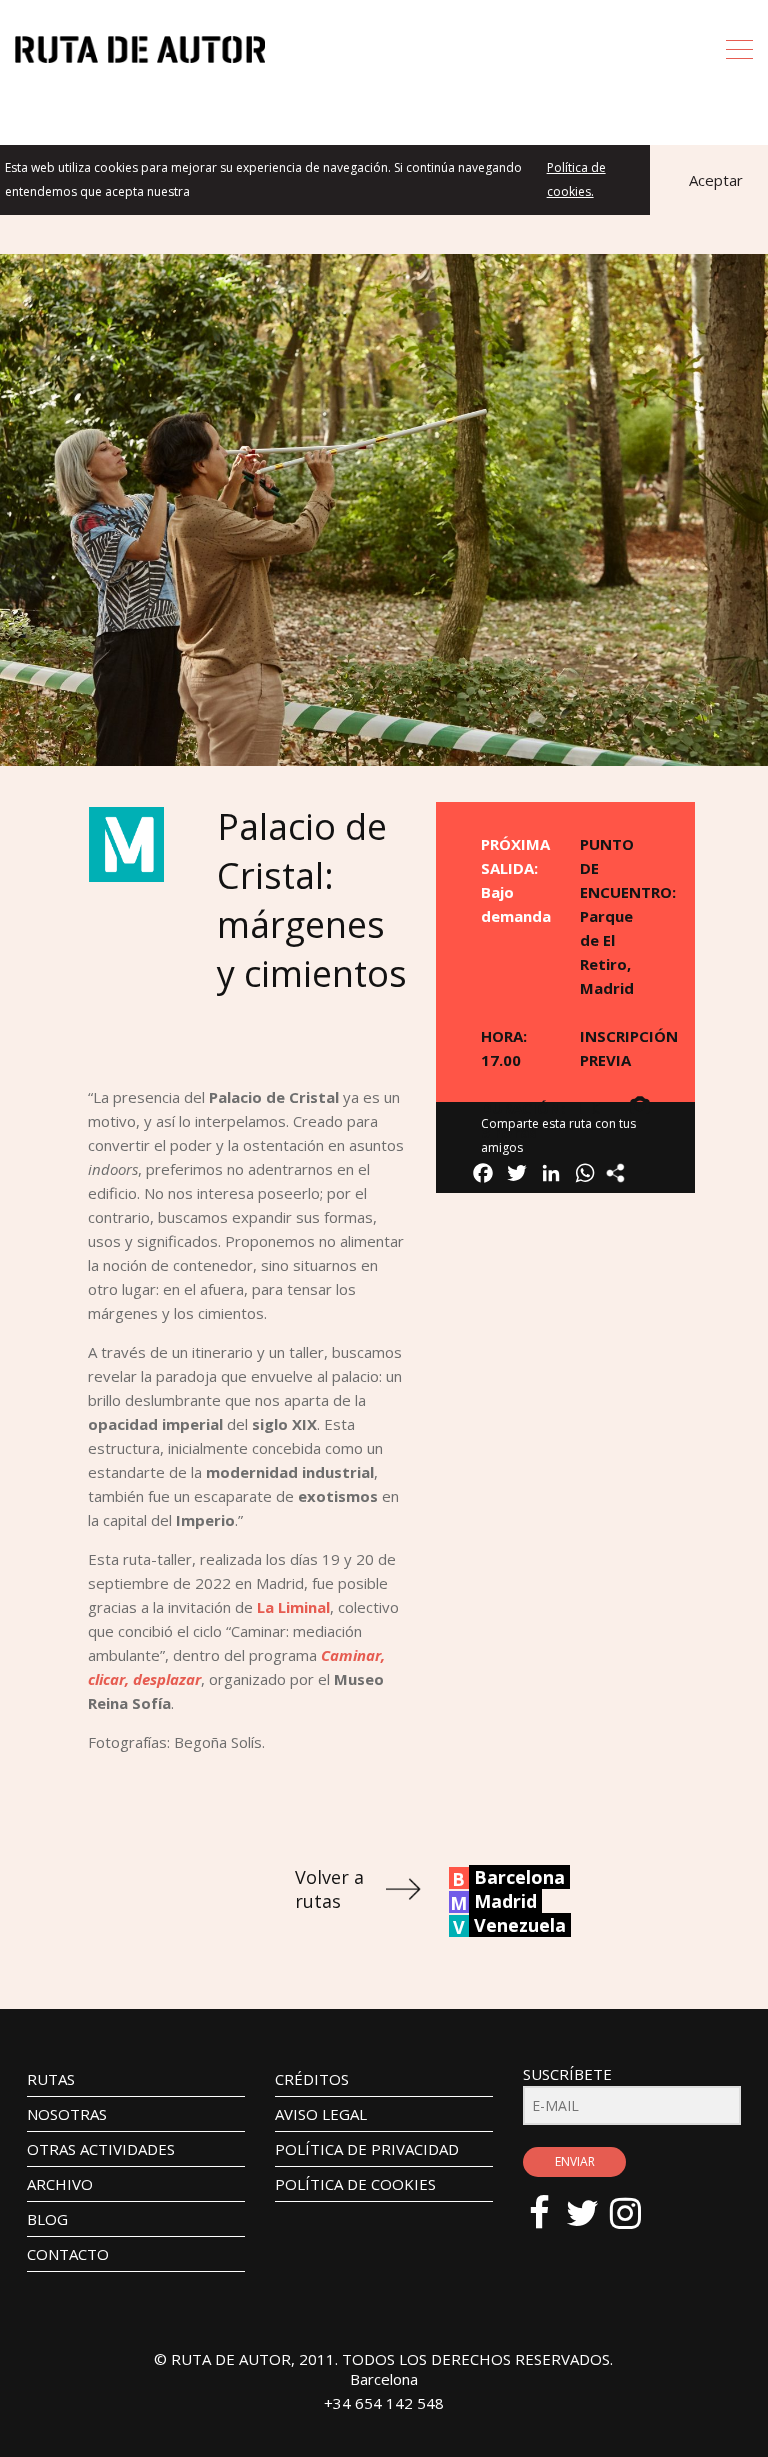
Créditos (312, 2079)
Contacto (68, 2254)
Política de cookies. (576, 179)
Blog (47, 2219)
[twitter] (592, 2203)
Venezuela (520, 1925)
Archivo (60, 2184)
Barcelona (519, 1877)
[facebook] (549, 2203)
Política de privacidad (367, 2149)
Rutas (51, 2079)
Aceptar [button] (716, 180)
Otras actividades (101, 2149)
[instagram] (635, 2203)
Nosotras (67, 2114)
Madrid (505, 1901)
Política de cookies (355, 2184)
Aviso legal (321, 2114)
